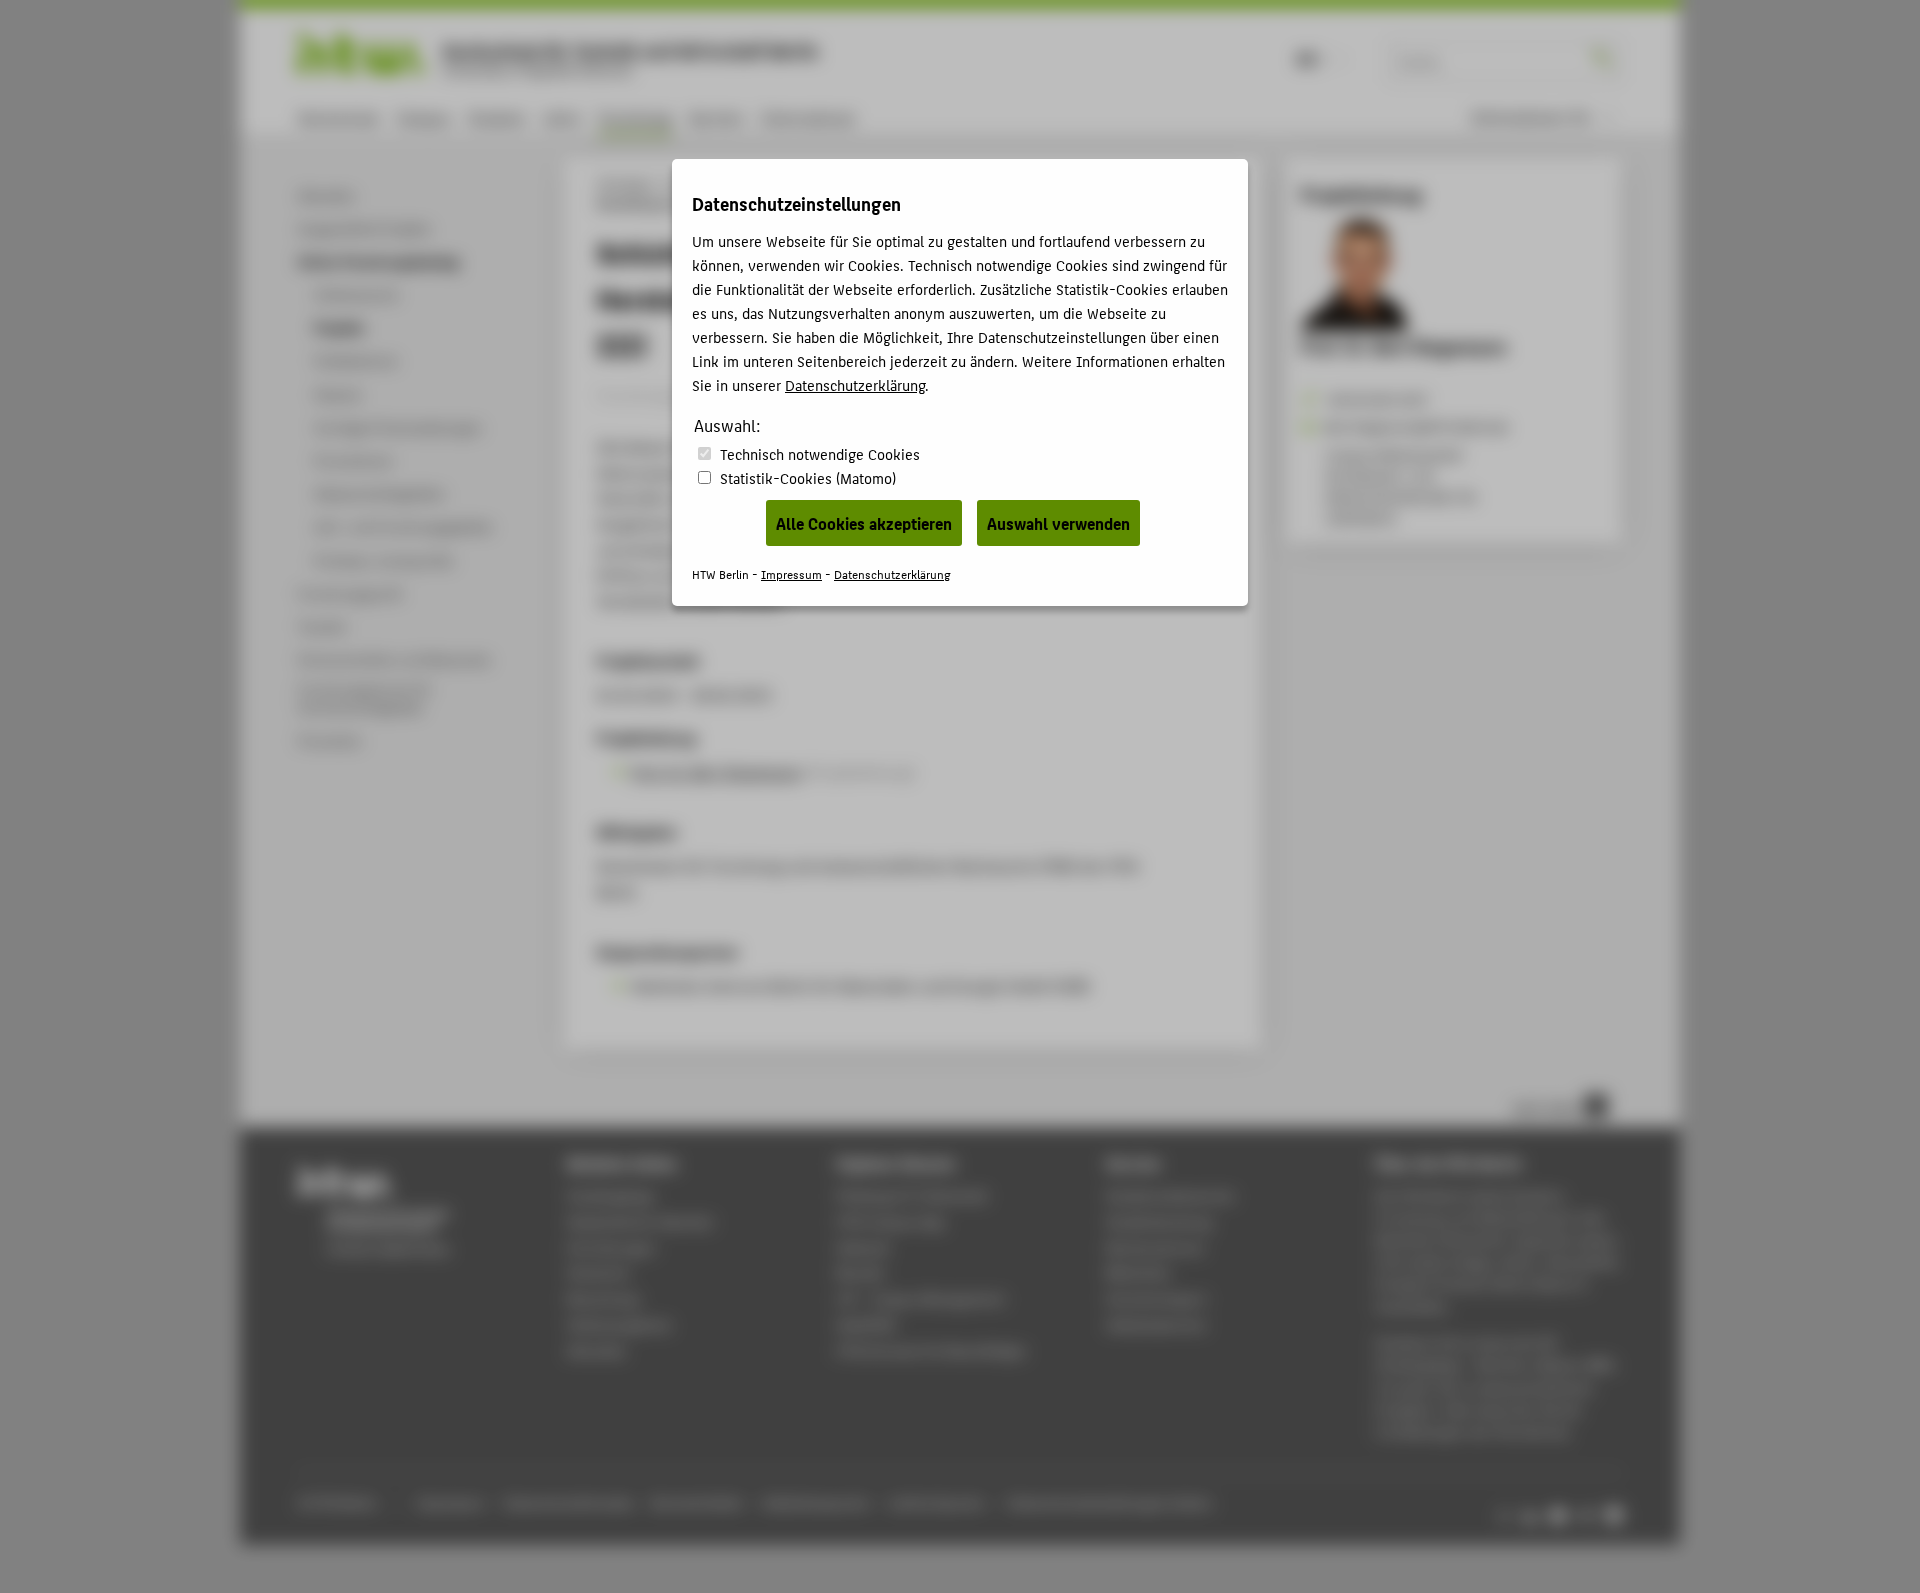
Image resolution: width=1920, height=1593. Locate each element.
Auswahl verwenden (1058, 523)
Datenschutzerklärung (855, 384)
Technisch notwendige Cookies (820, 453)
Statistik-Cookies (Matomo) (808, 477)
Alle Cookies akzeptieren (864, 523)
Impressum (791, 573)
